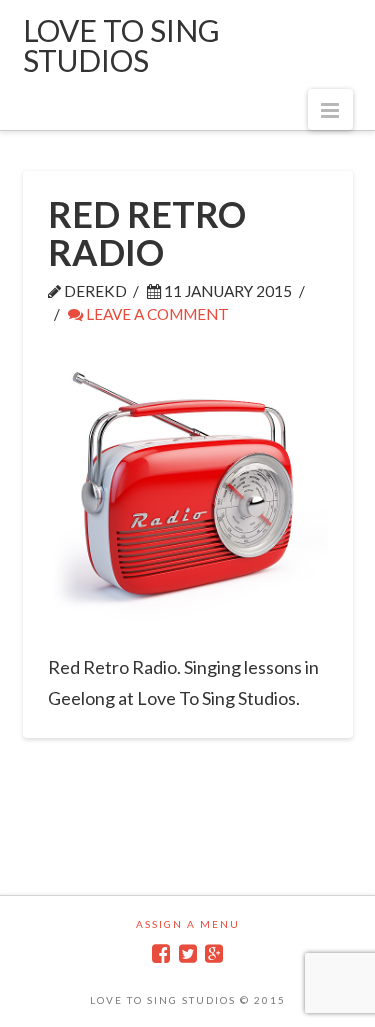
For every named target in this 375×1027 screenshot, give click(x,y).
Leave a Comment (156, 314)
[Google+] (214, 953)
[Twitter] (188, 953)
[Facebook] (161, 953)
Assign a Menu (188, 924)
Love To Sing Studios (122, 45)
